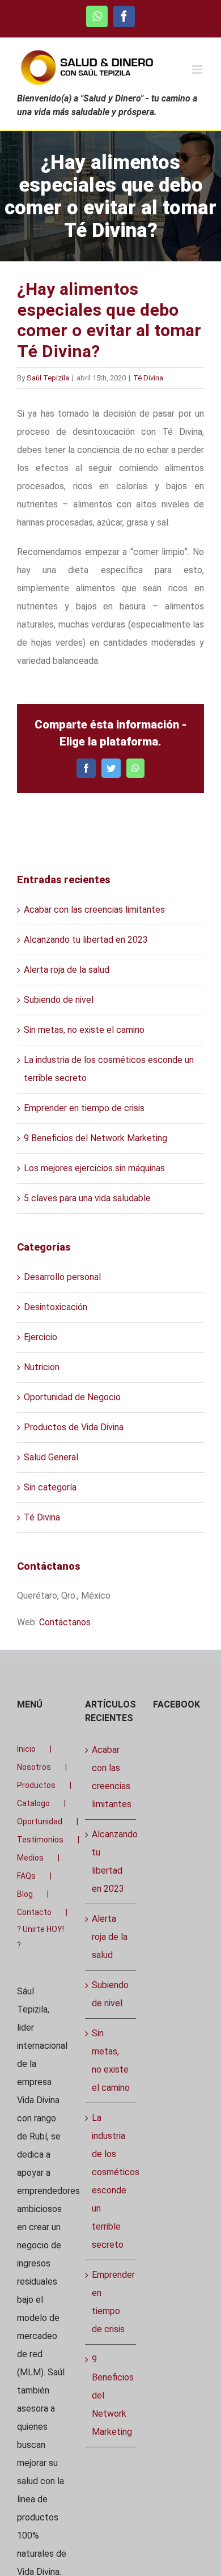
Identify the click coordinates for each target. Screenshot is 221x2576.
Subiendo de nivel (59, 1000)
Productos (36, 1785)
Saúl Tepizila (48, 378)
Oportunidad (40, 1821)
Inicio (26, 1749)
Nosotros (34, 1767)
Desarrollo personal (62, 1277)
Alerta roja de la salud (67, 970)
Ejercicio (41, 1337)
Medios (30, 1858)
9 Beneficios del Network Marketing (95, 1138)
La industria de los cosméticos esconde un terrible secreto (111, 2181)
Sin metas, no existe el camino (84, 1030)
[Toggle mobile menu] (198, 69)
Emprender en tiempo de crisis (84, 1108)
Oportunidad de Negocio (72, 1397)
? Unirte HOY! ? (41, 1937)
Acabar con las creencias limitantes (94, 910)
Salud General (51, 1457)
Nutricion (42, 1367)
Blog (25, 1894)
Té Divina (148, 378)
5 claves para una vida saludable (87, 1198)
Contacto (34, 1912)
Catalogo (33, 1803)
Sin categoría (50, 1487)
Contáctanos (65, 1622)
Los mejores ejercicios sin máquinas (94, 1168)
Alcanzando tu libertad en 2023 (86, 940)
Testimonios (40, 1840)
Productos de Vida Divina (74, 1427)
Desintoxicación (56, 1307)
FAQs (26, 1876)
